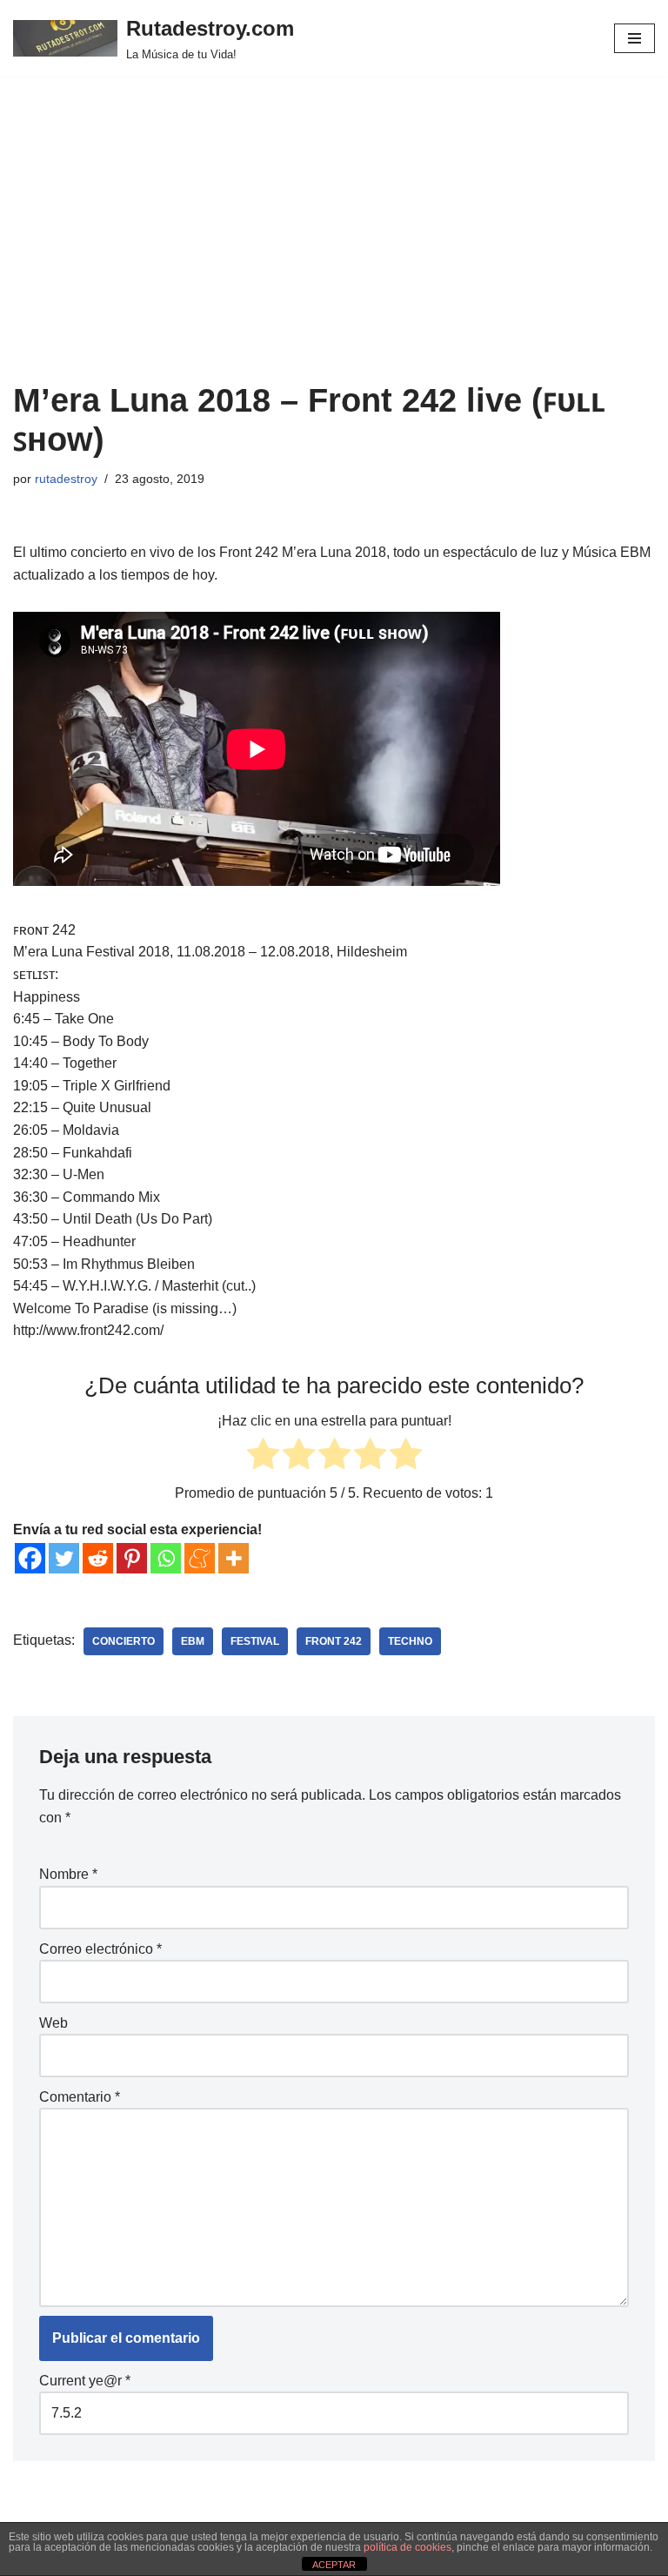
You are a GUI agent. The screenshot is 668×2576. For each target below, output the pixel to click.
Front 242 (334, 1641)
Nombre (68, 1874)
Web (53, 2023)
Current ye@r (85, 2381)
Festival (255, 1641)
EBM (193, 1641)
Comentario (80, 2097)
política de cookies (407, 2547)
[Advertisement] (334, 251)
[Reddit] (98, 1558)
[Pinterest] (132, 1558)
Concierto (124, 1641)
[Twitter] (64, 1558)
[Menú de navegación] (635, 38)
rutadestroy (66, 479)
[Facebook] (30, 1558)
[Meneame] (200, 1558)
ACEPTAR (334, 2565)
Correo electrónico (100, 1949)
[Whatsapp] (166, 1558)
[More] (234, 1558)
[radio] (263, 1457)
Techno (410, 1641)
